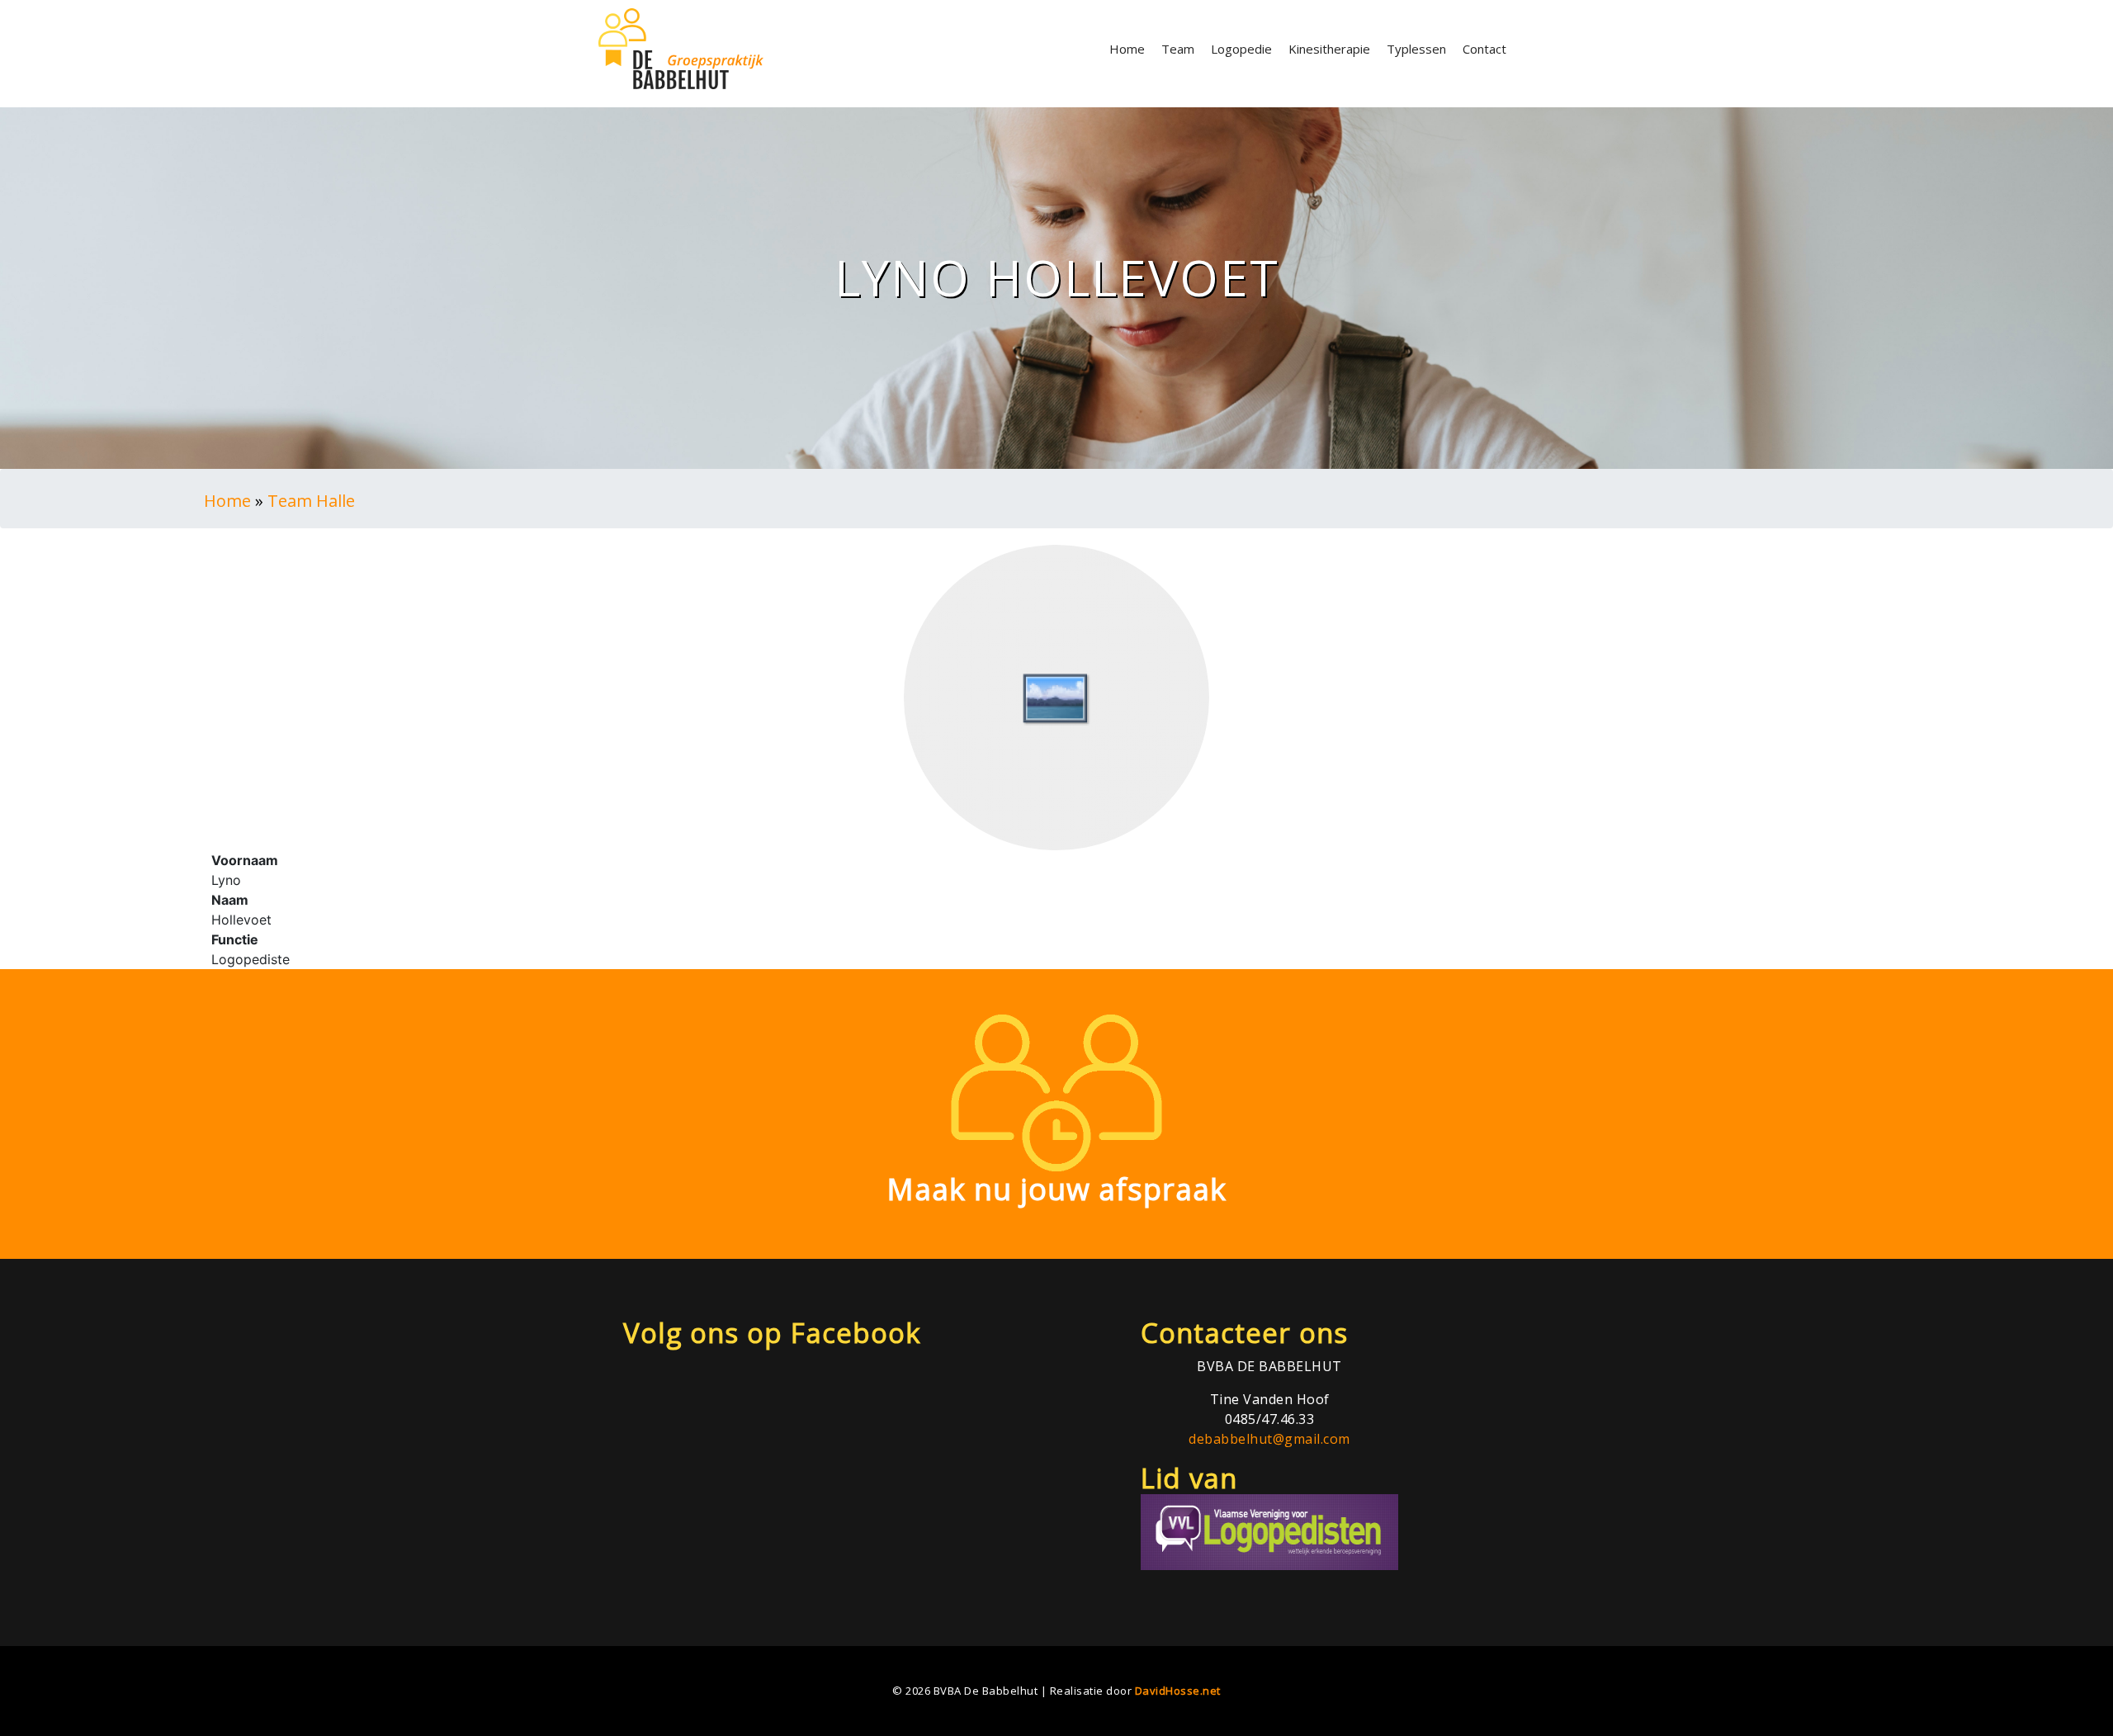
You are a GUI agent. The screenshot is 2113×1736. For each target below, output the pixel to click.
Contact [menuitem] (1484, 49)
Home (227, 501)
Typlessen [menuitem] (1416, 49)
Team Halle (311, 501)
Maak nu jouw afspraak (1056, 1189)
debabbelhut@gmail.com (1269, 1439)
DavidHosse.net (1178, 1691)
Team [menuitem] (1178, 49)
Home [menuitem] (1127, 49)
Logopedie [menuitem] (1241, 49)
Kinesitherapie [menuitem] (1329, 49)
